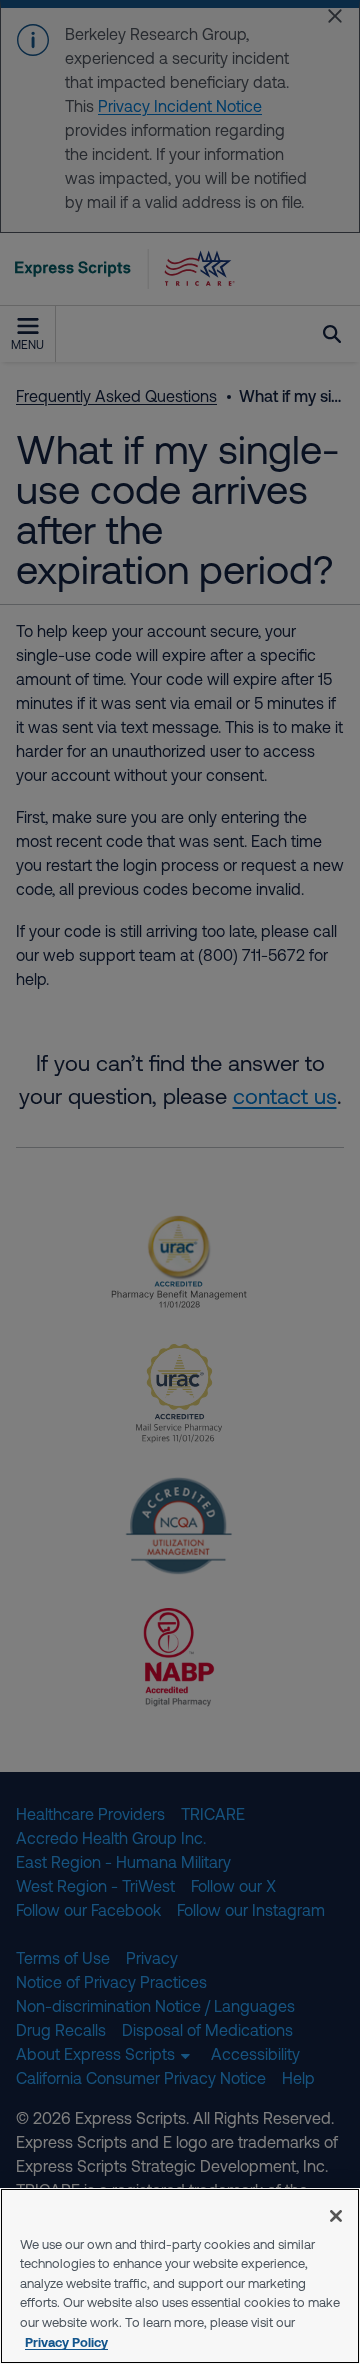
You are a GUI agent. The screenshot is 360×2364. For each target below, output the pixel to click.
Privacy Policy (66, 2342)
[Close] (336, 2216)
